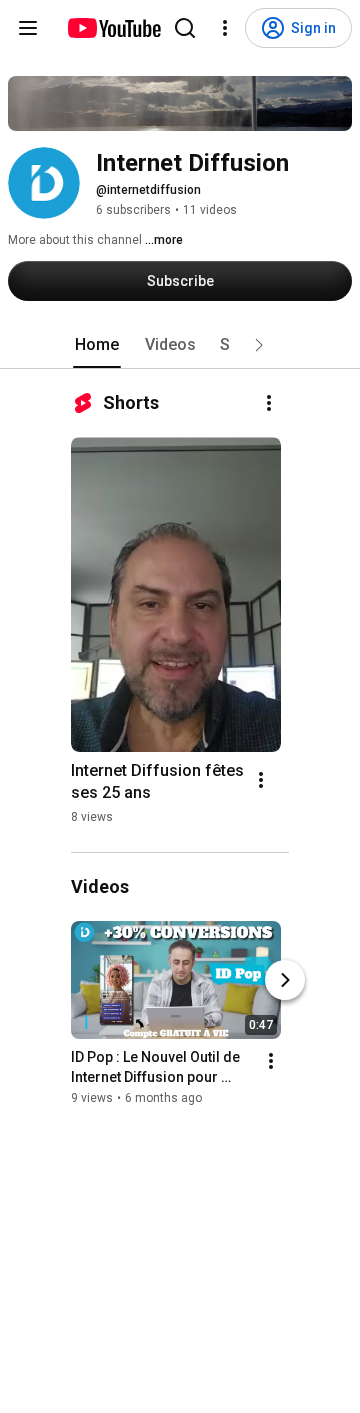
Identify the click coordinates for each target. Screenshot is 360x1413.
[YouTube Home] (113, 28)
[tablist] (180, 345)
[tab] (97, 345)
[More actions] (269, 403)
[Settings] (225, 28)
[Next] (285, 981)
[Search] (185, 28)
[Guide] (28, 28)
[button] (259, 345)
